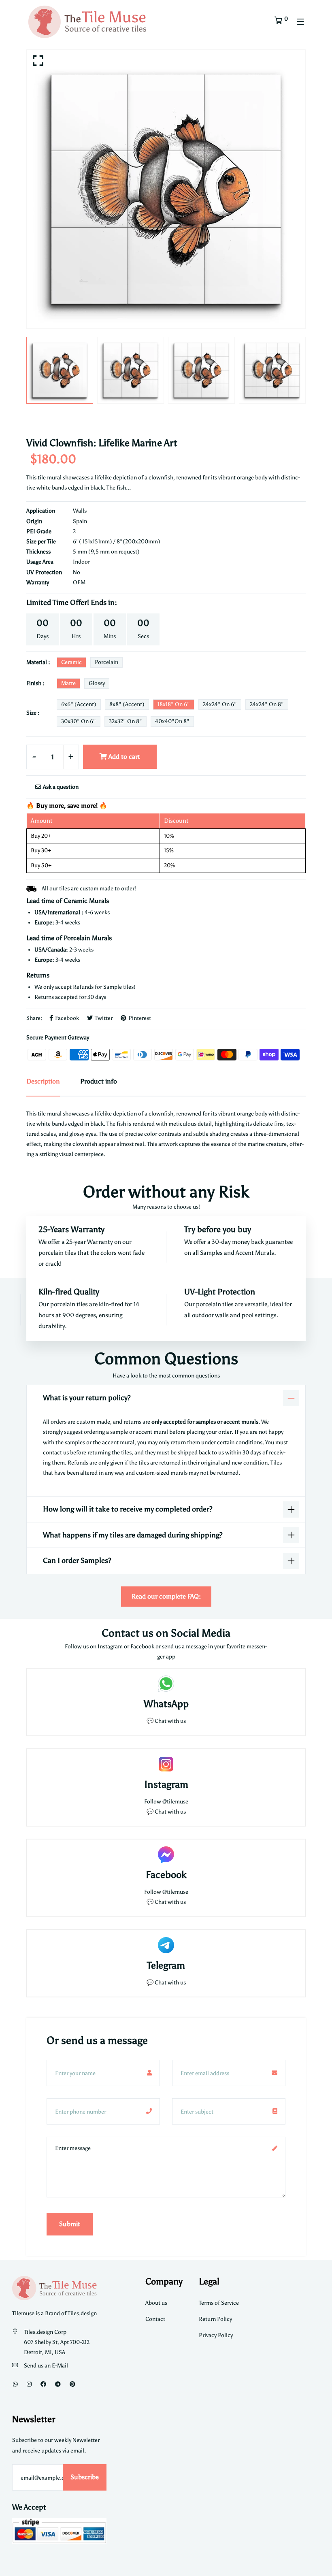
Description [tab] (43, 1081)
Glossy (97, 683)
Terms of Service (219, 2303)
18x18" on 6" (174, 704)
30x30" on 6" (79, 721)
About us (156, 2303)
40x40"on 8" (172, 721)
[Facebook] (43, 2384)
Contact (155, 2319)
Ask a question (60, 787)
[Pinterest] (72, 2384)
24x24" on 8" (267, 704)
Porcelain (106, 662)
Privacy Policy (216, 2335)
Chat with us (170, 1812)
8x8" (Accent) (127, 704)
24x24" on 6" (220, 704)
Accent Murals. (256, 1253)
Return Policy (215, 2319)
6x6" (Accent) (79, 704)
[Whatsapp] (15, 2384)
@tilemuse (175, 1802)
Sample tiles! (119, 987)
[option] (166, 189)
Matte (68, 683)
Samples (212, 1253)
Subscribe (85, 2477)
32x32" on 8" (126, 721)
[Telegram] (58, 2384)
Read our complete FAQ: (166, 1596)
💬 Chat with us (166, 1721)
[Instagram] (29, 2384)
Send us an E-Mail (46, 2366)
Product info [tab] (99, 1081)
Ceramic (71, 662)
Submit (70, 2224)
